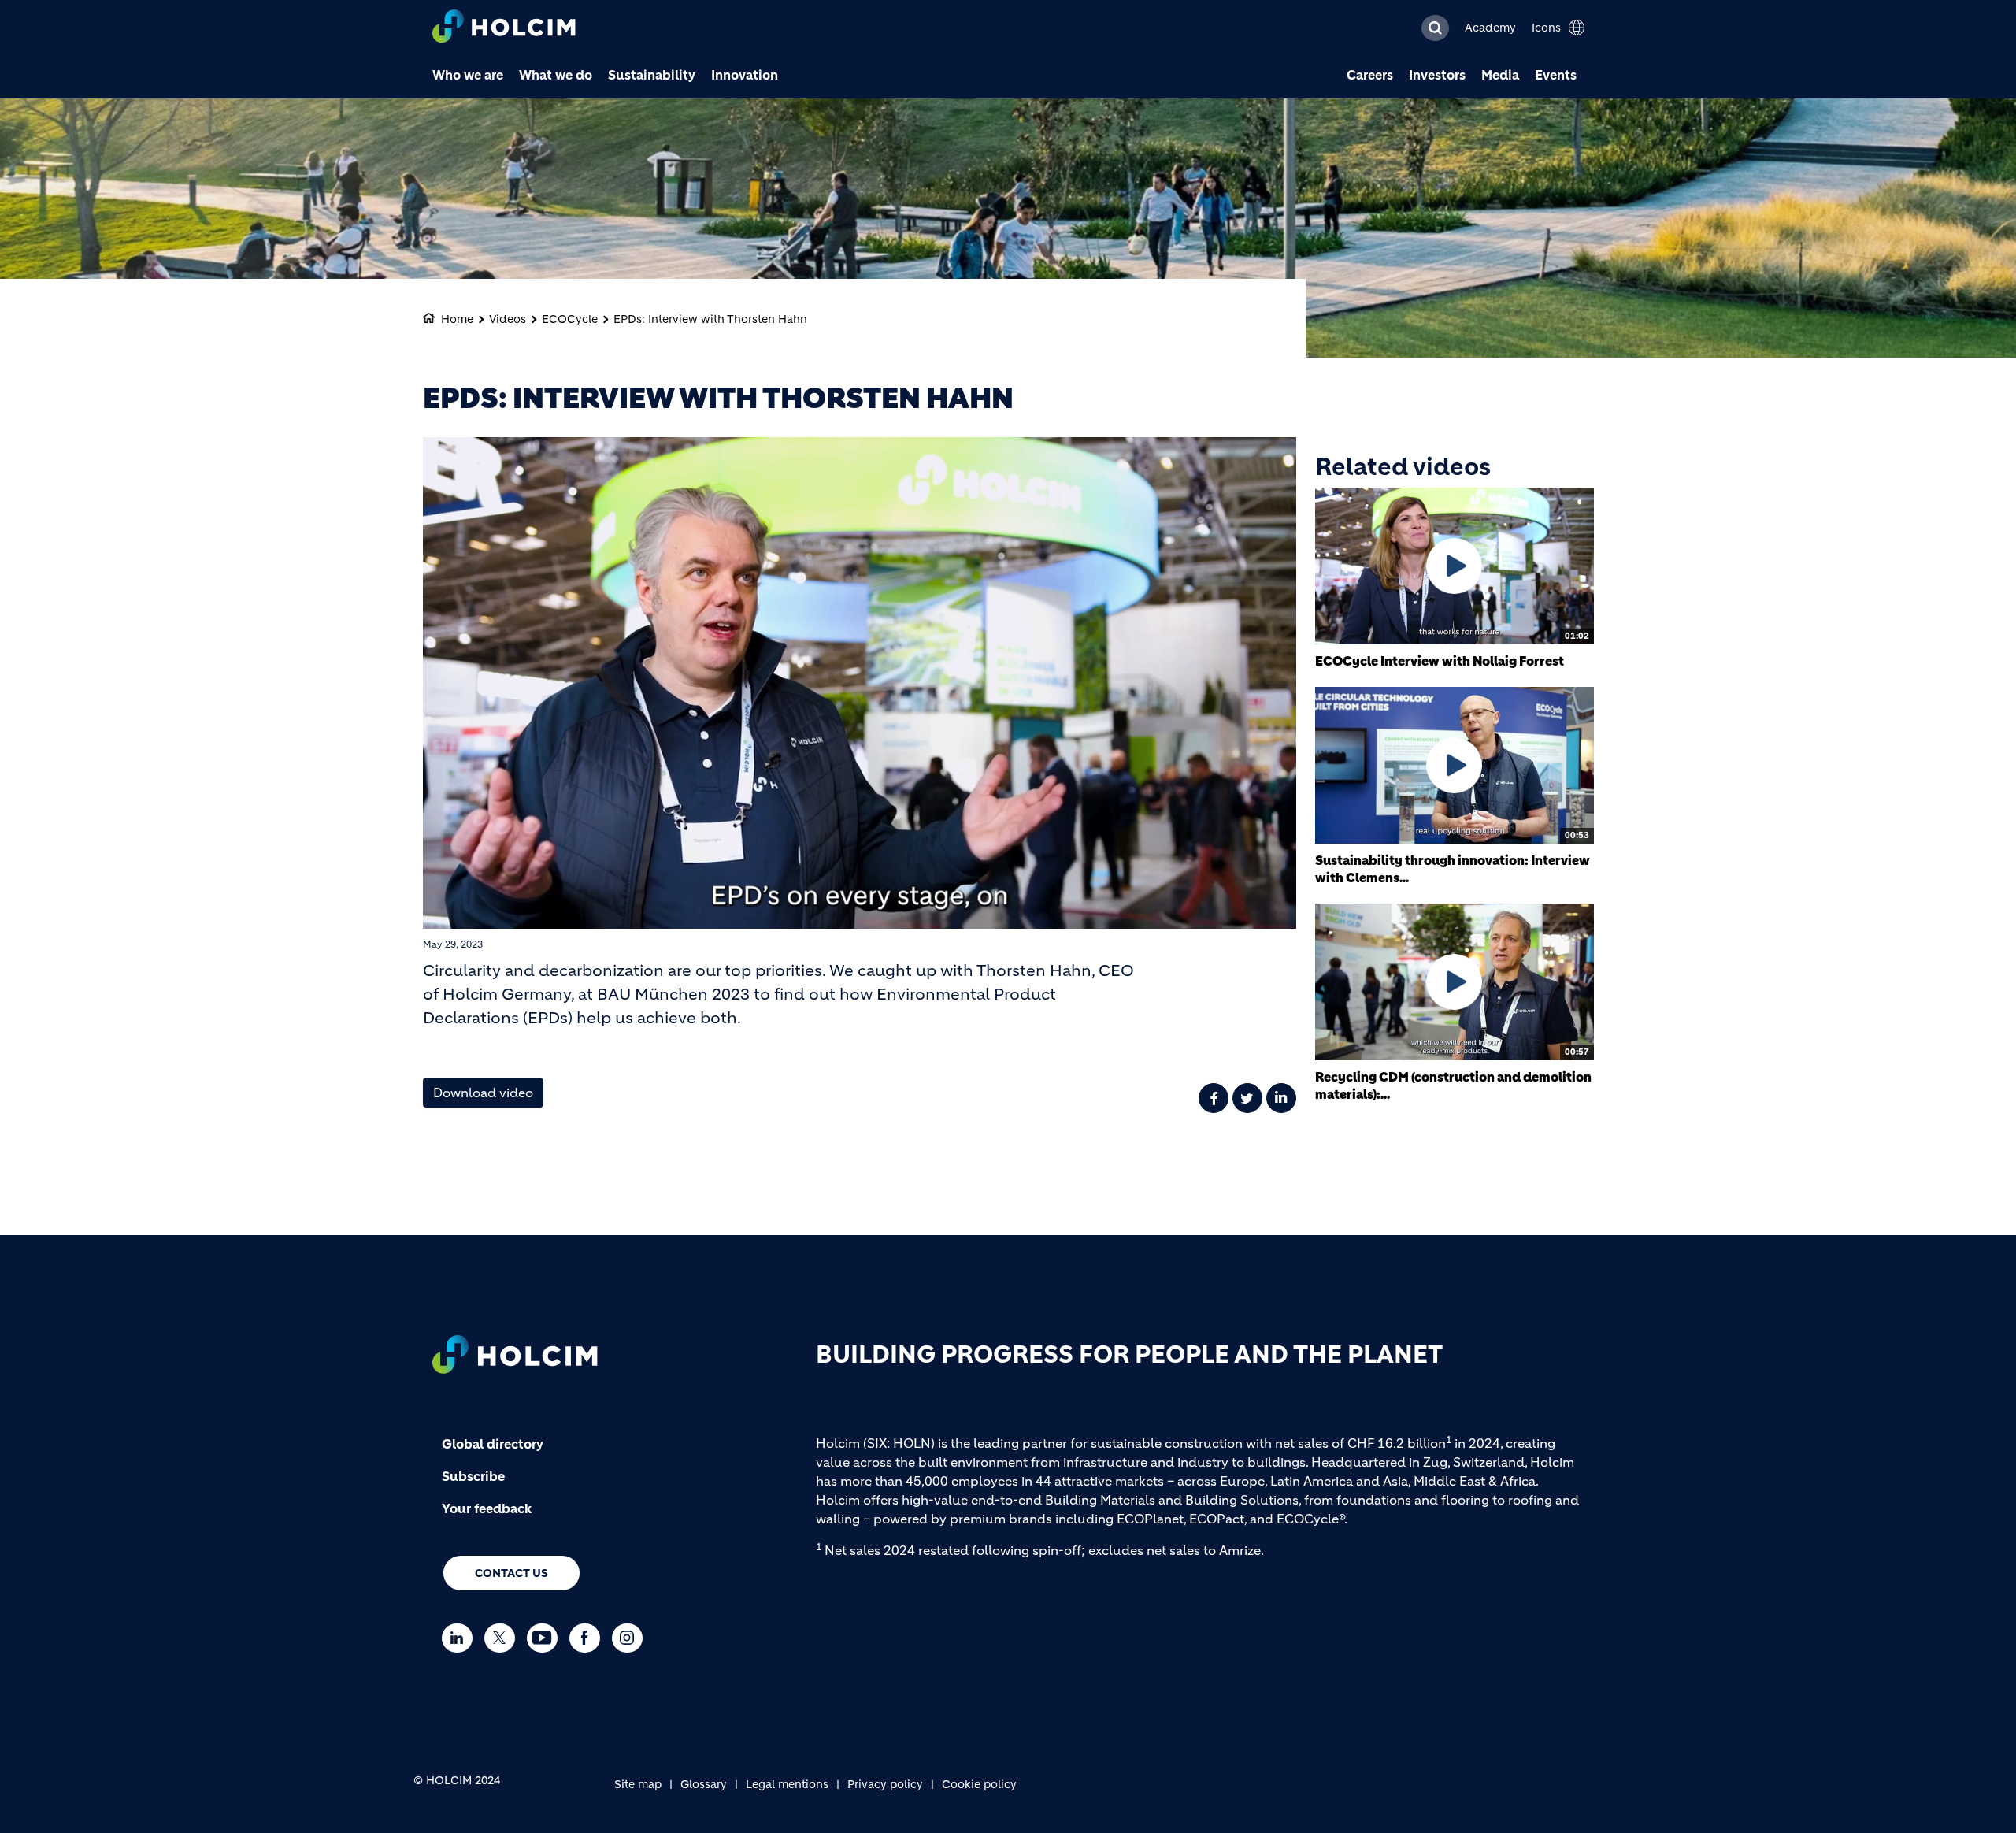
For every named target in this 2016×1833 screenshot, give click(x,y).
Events (1556, 75)
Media (1500, 75)
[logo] (504, 28)
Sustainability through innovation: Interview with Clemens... (1453, 869)
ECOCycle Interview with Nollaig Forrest (1440, 661)
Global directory (493, 1444)
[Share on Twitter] (1247, 1098)
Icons (1546, 28)
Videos (508, 319)
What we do (556, 75)
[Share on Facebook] (1214, 1098)
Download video (483, 1093)
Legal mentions (787, 1784)
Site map (638, 1784)
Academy (1490, 28)
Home (457, 319)
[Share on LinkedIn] (1281, 1098)
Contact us (511, 1573)
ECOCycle (570, 319)
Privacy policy (885, 1784)
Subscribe (473, 1476)
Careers (1370, 75)
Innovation (745, 75)
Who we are (468, 75)
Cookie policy (979, 1784)
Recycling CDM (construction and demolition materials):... (1453, 1085)
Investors (1437, 75)
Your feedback (487, 1508)
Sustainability (652, 75)
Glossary (704, 1784)
